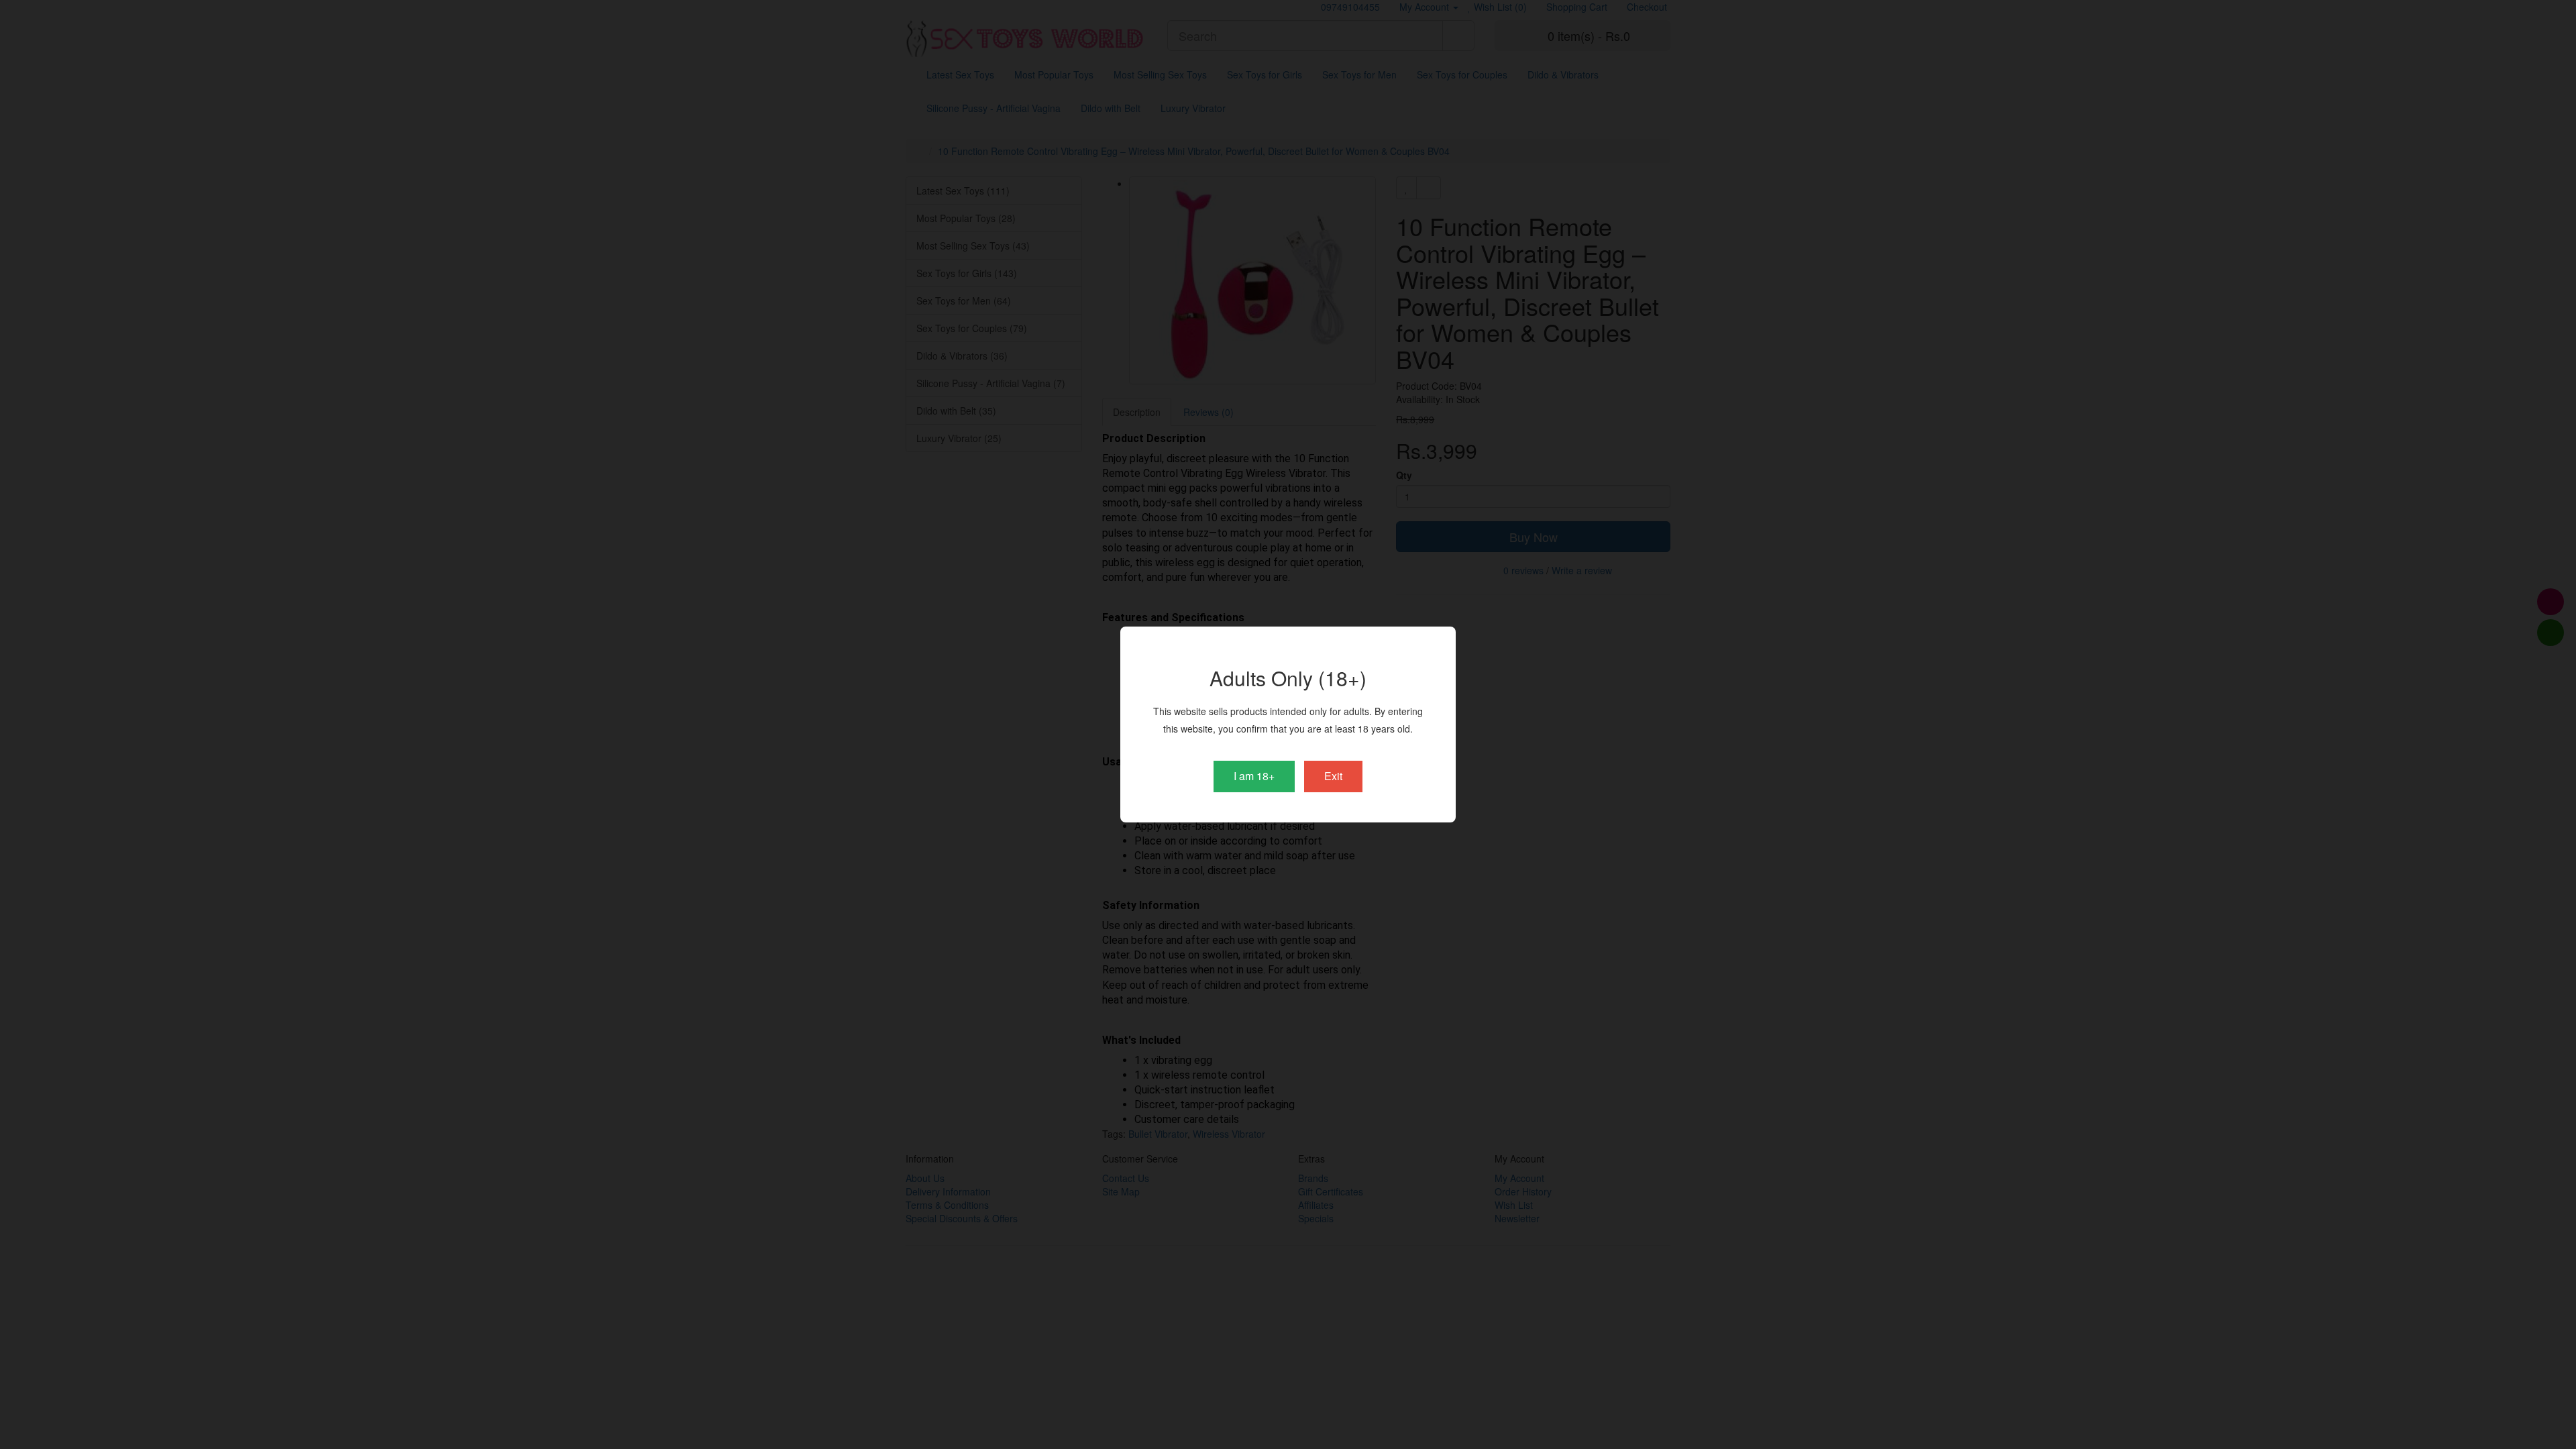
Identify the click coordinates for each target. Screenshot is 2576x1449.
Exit (1333, 776)
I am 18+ (1254, 776)
